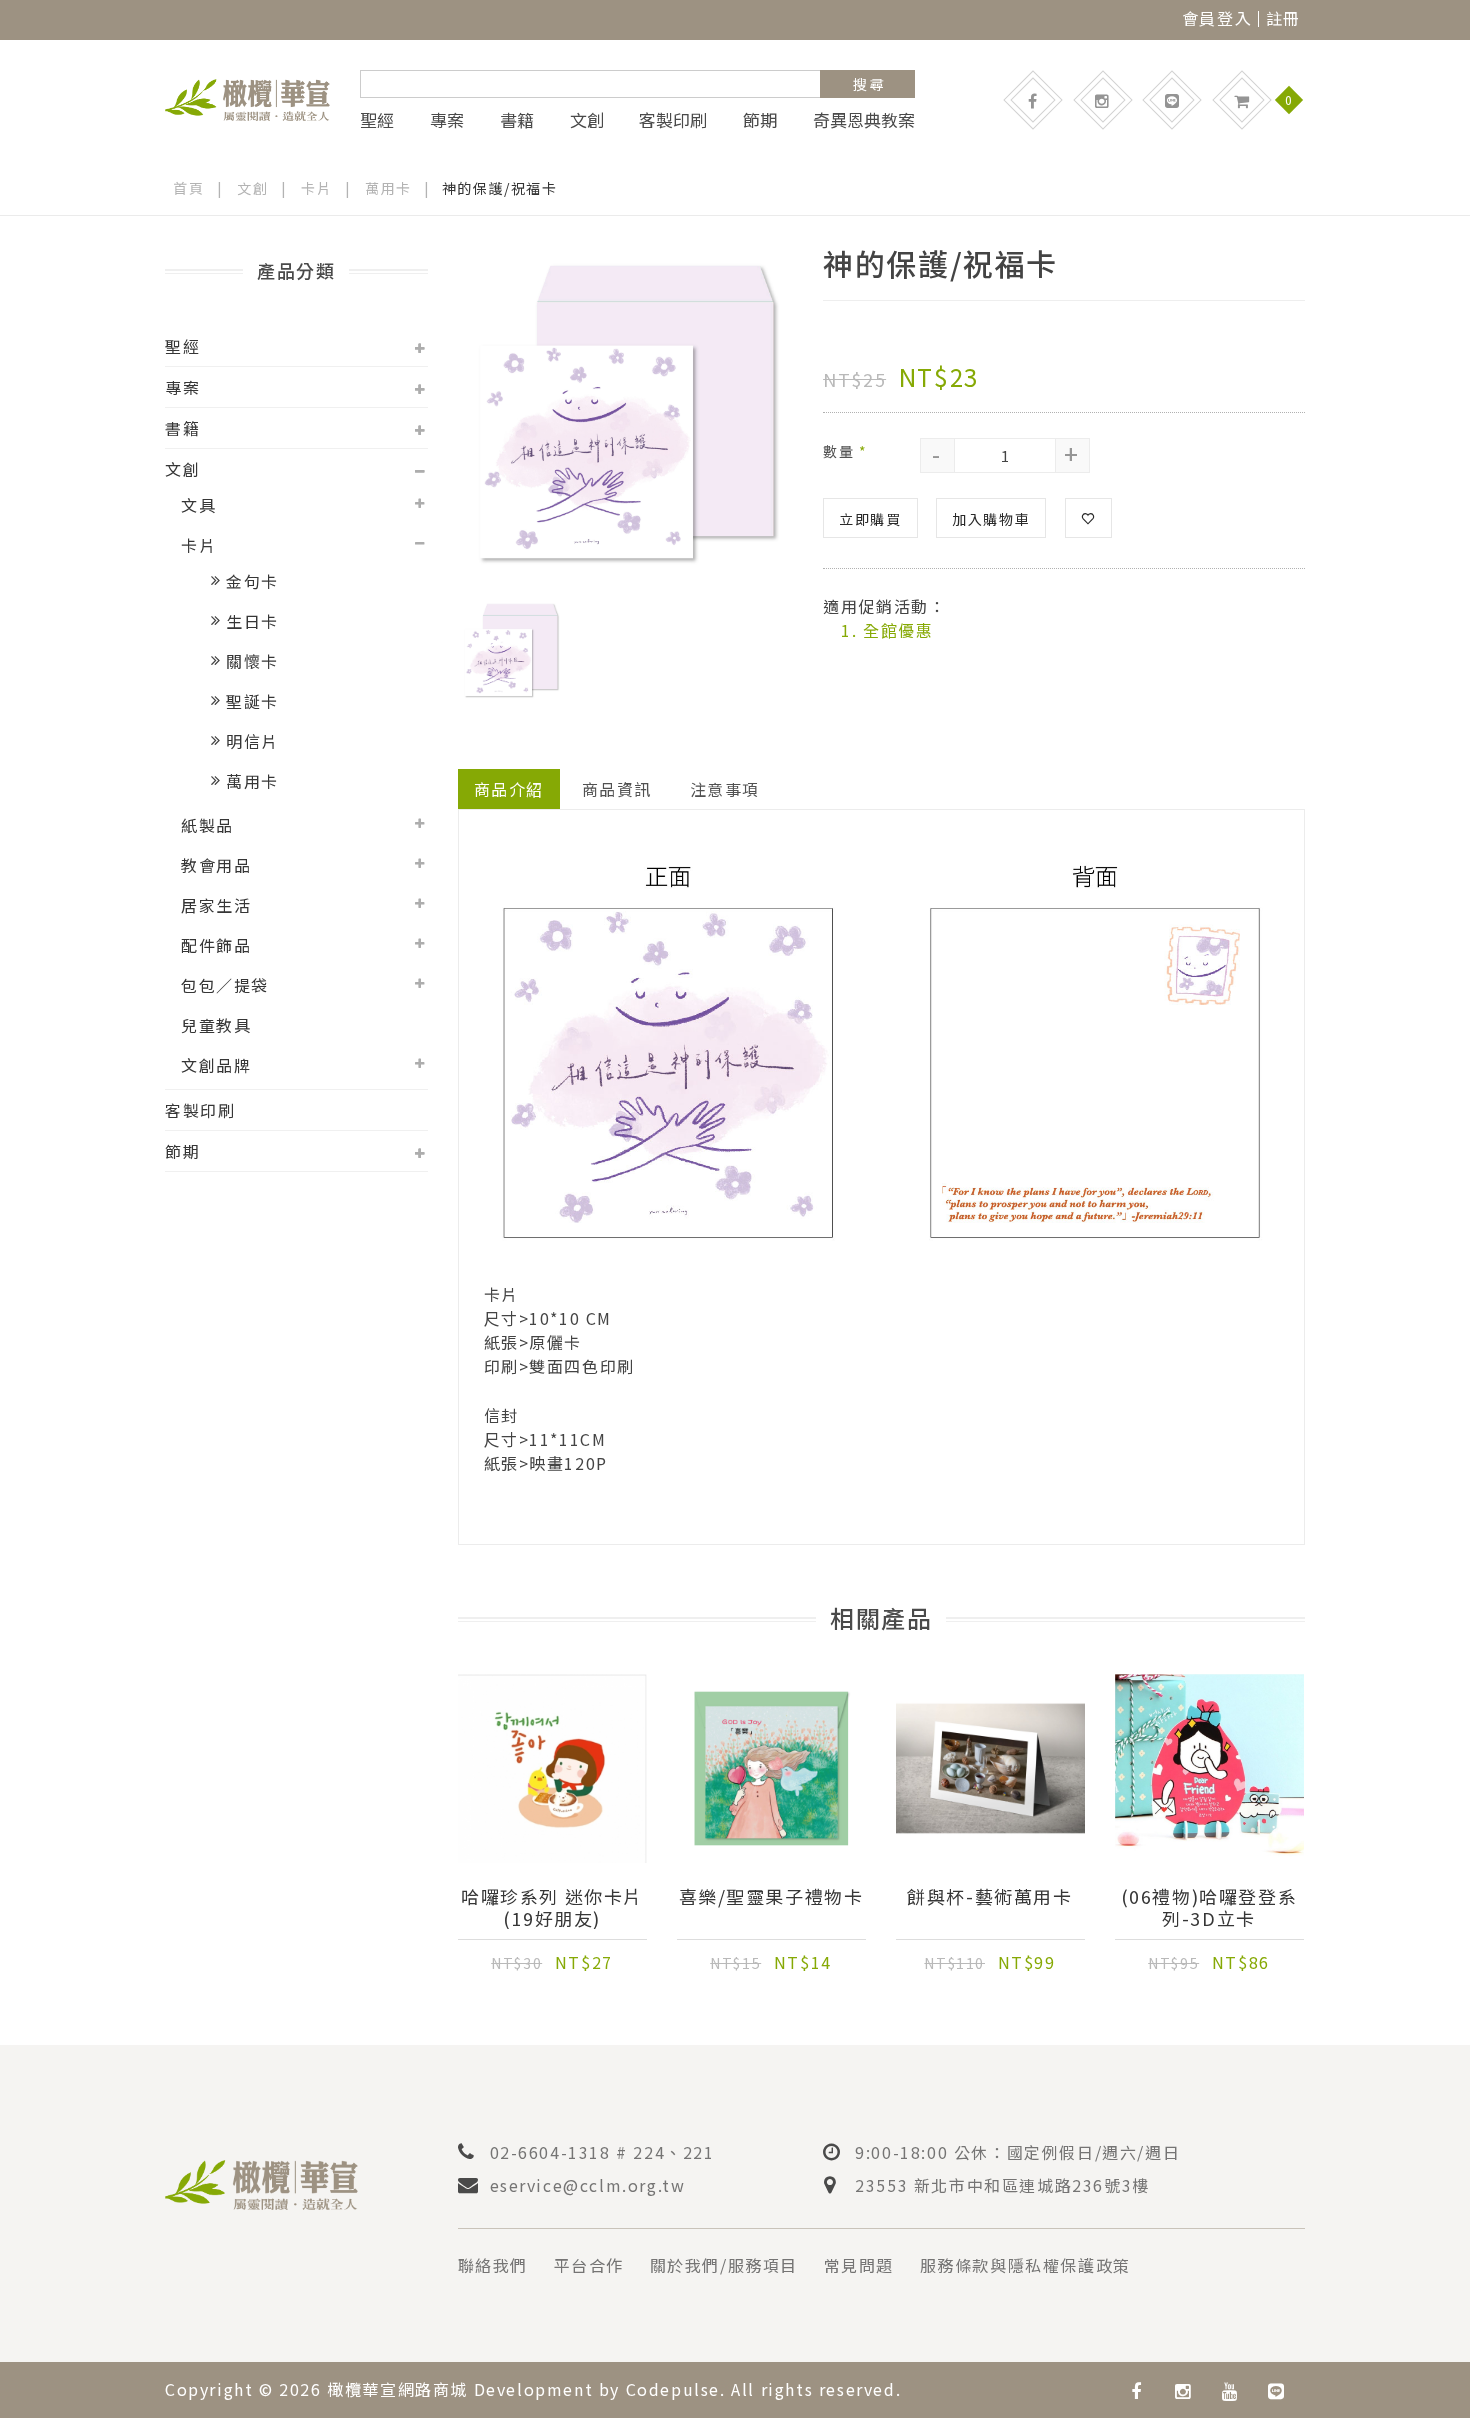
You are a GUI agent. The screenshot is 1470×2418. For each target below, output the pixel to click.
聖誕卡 (252, 701)
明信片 (252, 741)
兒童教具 (216, 1025)
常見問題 (859, 2265)
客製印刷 (673, 120)
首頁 (188, 188)
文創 (587, 120)
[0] (1242, 100)
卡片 (316, 188)
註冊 (1283, 18)
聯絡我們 (493, 2265)
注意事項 (725, 789)
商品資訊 (617, 789)
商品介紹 (509, 789)
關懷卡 (252, 661)
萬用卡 (388, 188)
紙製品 (207, 825)
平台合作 (589, 2265)
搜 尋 (868, 84)
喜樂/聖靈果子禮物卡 (771, 1897)
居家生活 (216, 905)
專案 (447, 120)
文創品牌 (216, 1065)
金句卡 (252, 581)
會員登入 (1217, 18)
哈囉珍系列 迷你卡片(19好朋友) (552, 1907)
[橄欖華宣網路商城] (247, 97)
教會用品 (216, 865)
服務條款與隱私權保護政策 (1025, 2265)
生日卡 (252, 621)
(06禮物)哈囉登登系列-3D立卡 (1209, 1907)
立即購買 (870, 519)
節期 (760, 120)
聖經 (377, 120)
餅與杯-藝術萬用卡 (989, 1897)
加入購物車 (991, 519)
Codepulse (673, 2389)
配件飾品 (216, 945)
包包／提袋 (225, 985)
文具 (198, 505)
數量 (845, 451)
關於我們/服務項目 (724, 2265)
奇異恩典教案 (864, 120)
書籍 (517, 120)
